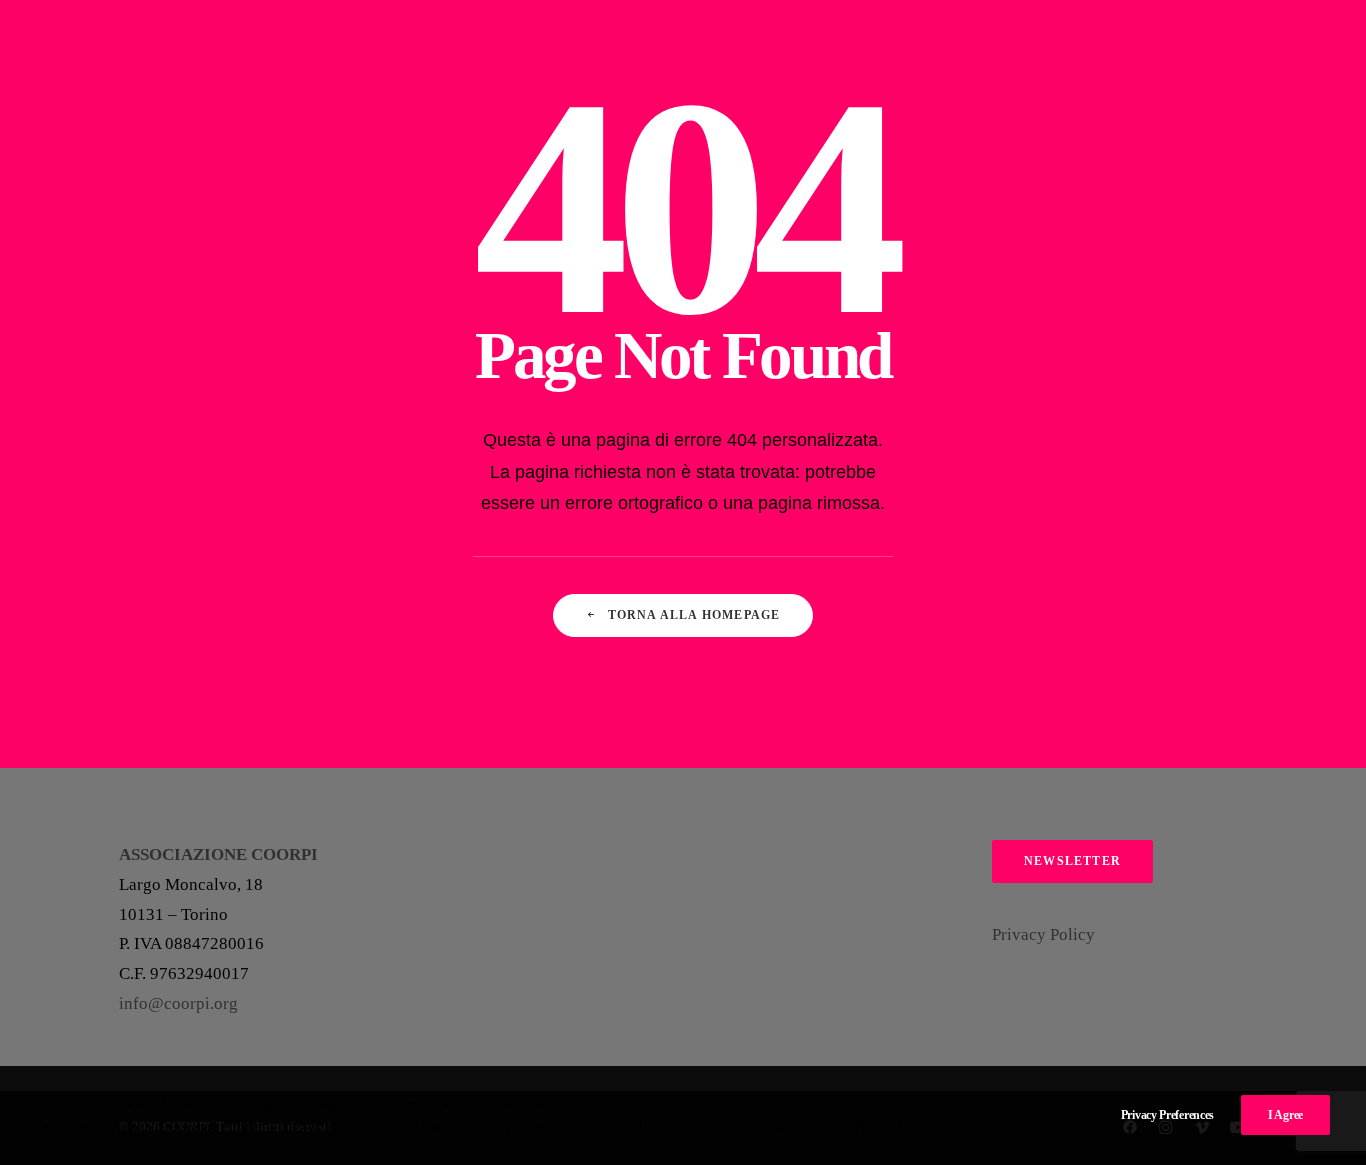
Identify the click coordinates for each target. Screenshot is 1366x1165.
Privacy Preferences (1167, 1115)
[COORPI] (94, 52)
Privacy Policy (1043, 934)
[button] (1197, 52)
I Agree (1285, 1115)
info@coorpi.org (178, 1003)
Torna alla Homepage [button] (694, 615)
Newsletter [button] (1072, 861)
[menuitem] (1197, 52)
